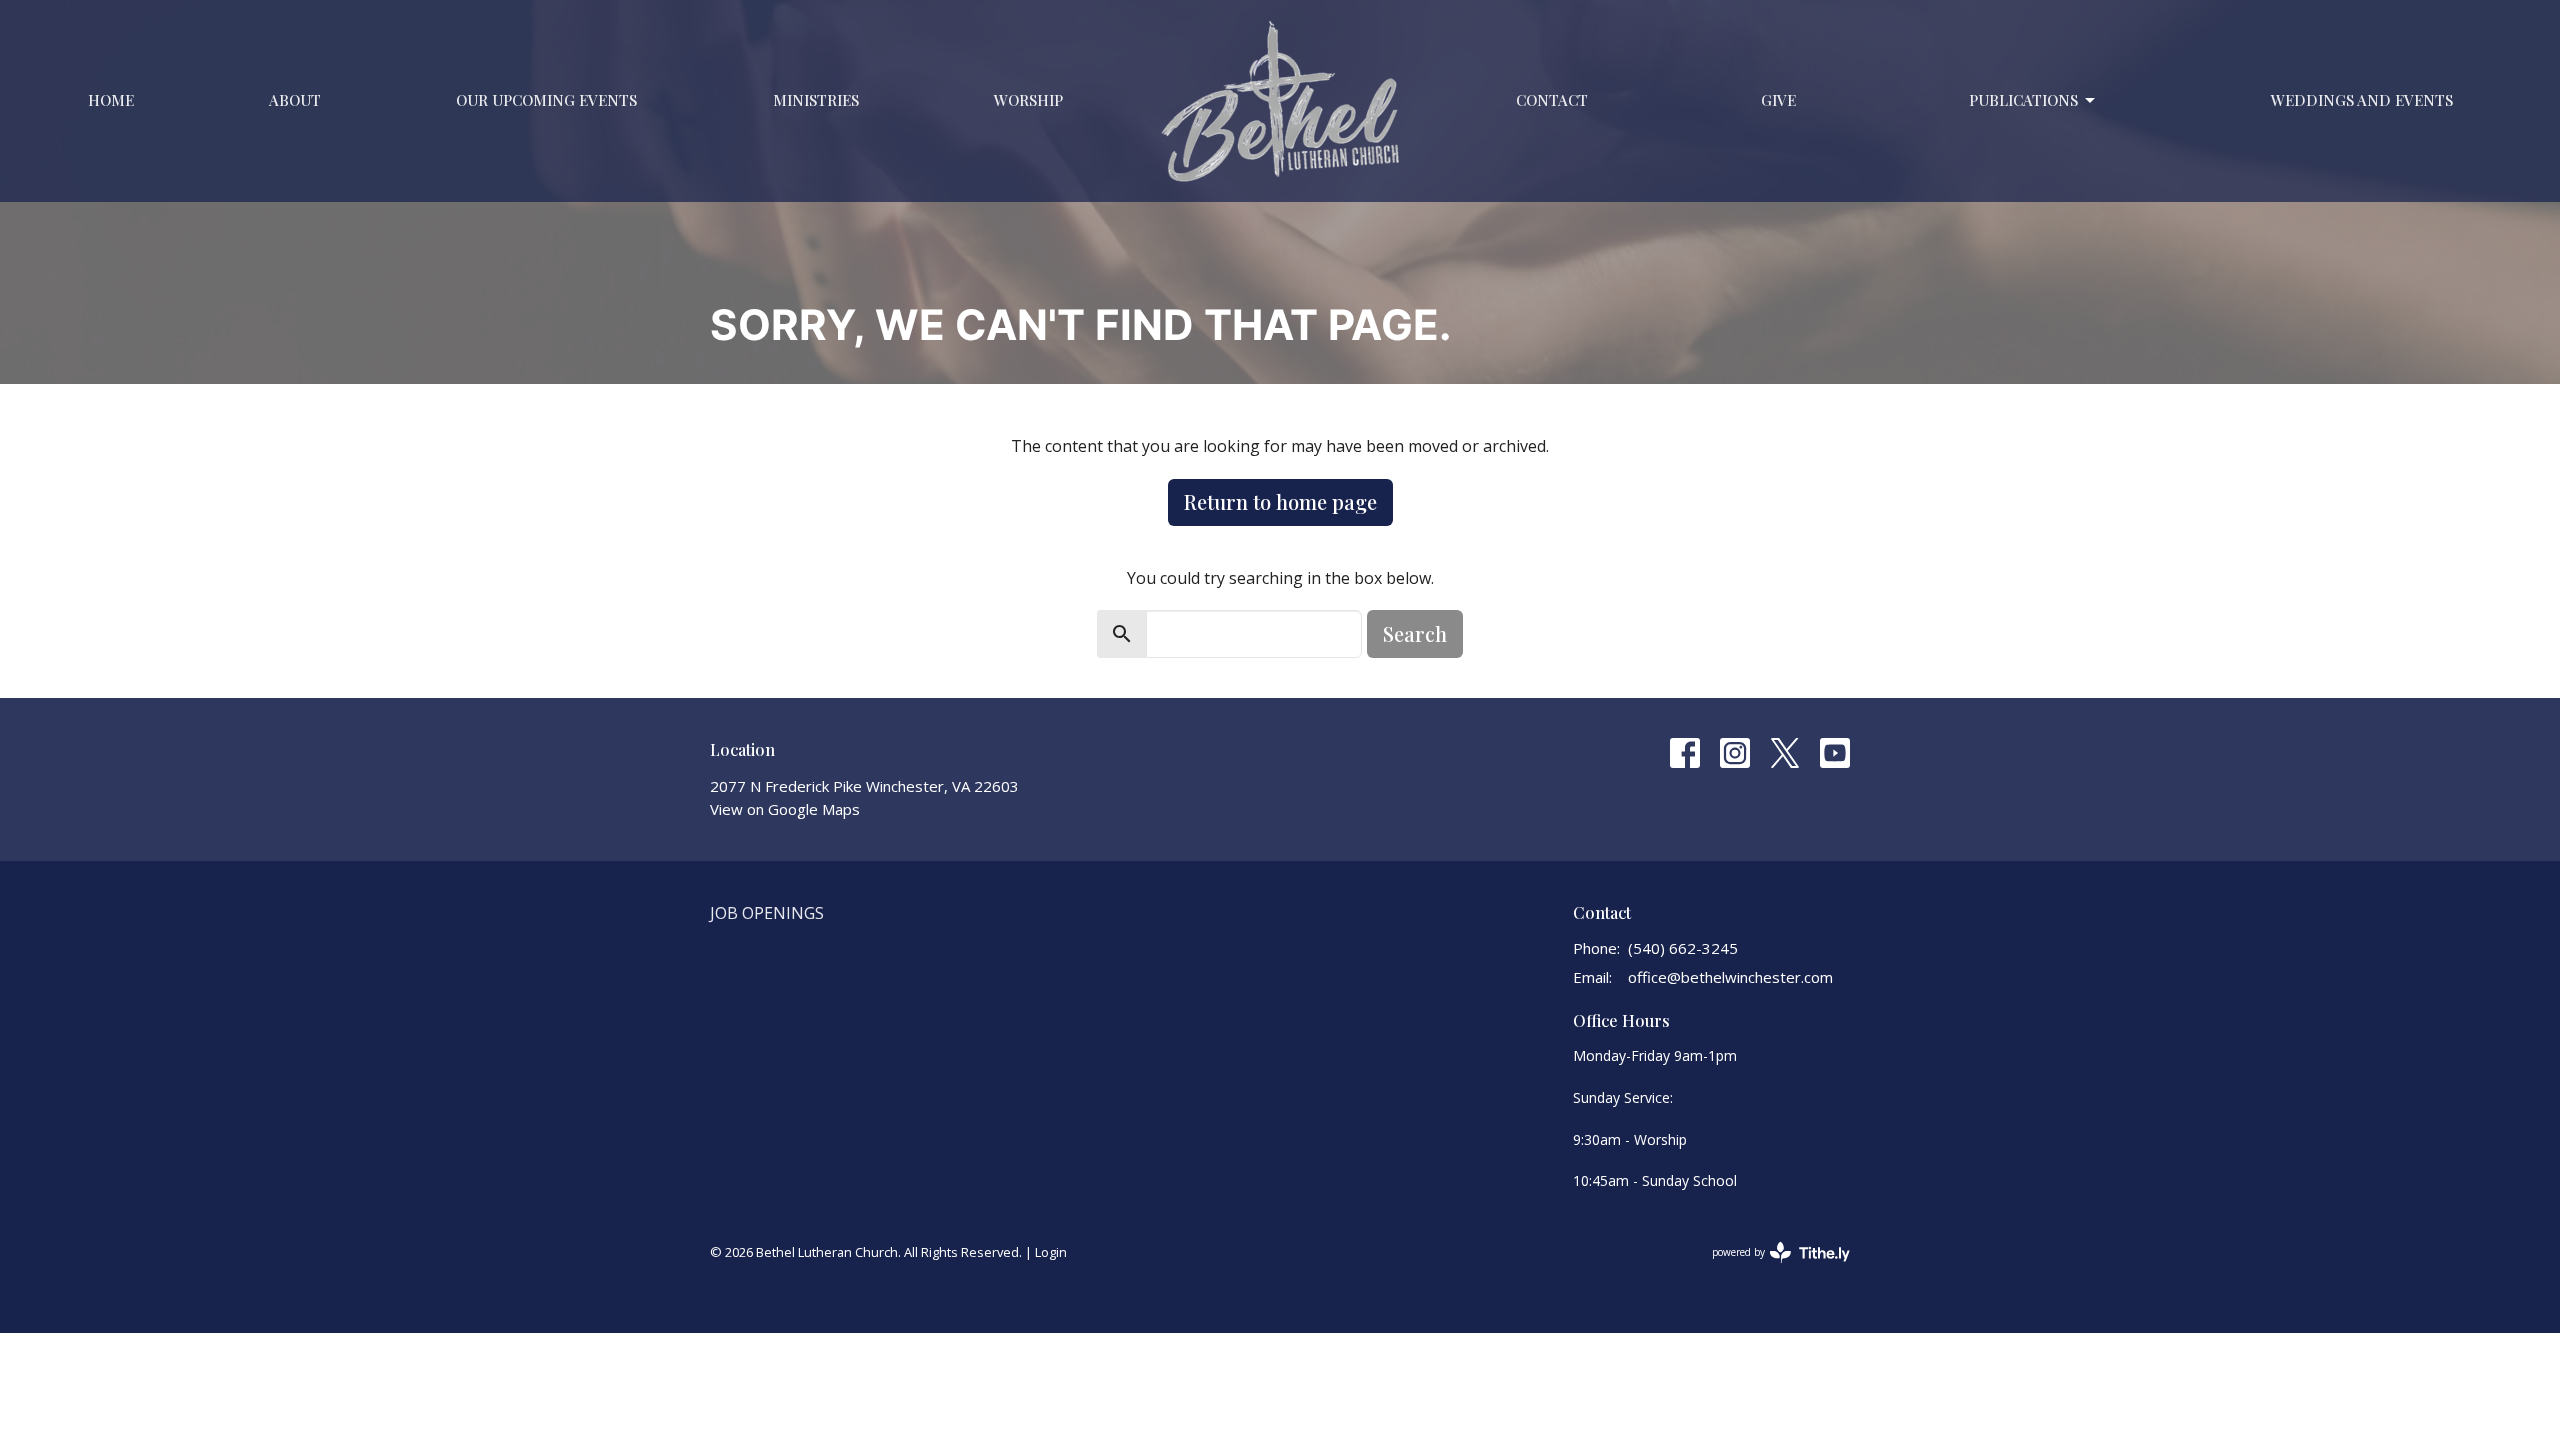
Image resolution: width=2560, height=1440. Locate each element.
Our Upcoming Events (546, 100)
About (295, 100)
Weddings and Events (2362, 100)
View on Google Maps (785, 809)
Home (111, 100)
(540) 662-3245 (1683, 948)
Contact (1552, 100)
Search (1415, 633)
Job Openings (767, 913)
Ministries (816, 100)
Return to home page (1280, 501)
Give (1778, 100)
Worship (1028, 100)
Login (1051, 1252)
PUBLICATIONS (2023, 100)
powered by (1770, 1269)
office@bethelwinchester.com (1730, 977)
